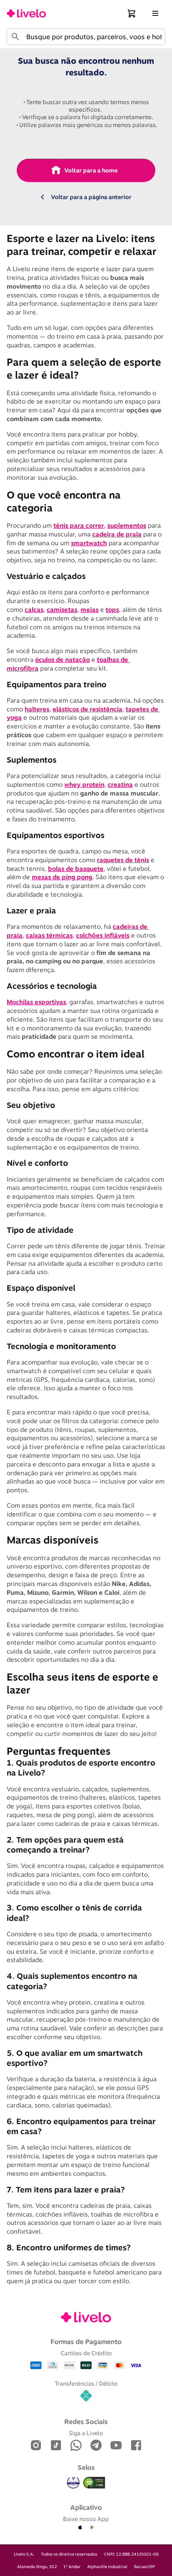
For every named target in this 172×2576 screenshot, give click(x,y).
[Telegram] (96, 2446)
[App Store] (80, 2528)
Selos (86, 2467)
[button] (132, 13)
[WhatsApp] (76, 2446)
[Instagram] (36, 2446)
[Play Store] (92, 2528)
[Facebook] (136, 2446)
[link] (26, 13)
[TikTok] (56, 2446)
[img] (94, 2483)
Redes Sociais (86, 2421)
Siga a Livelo (86, 2433)
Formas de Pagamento (86, 2342)
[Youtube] (116, 2446)
